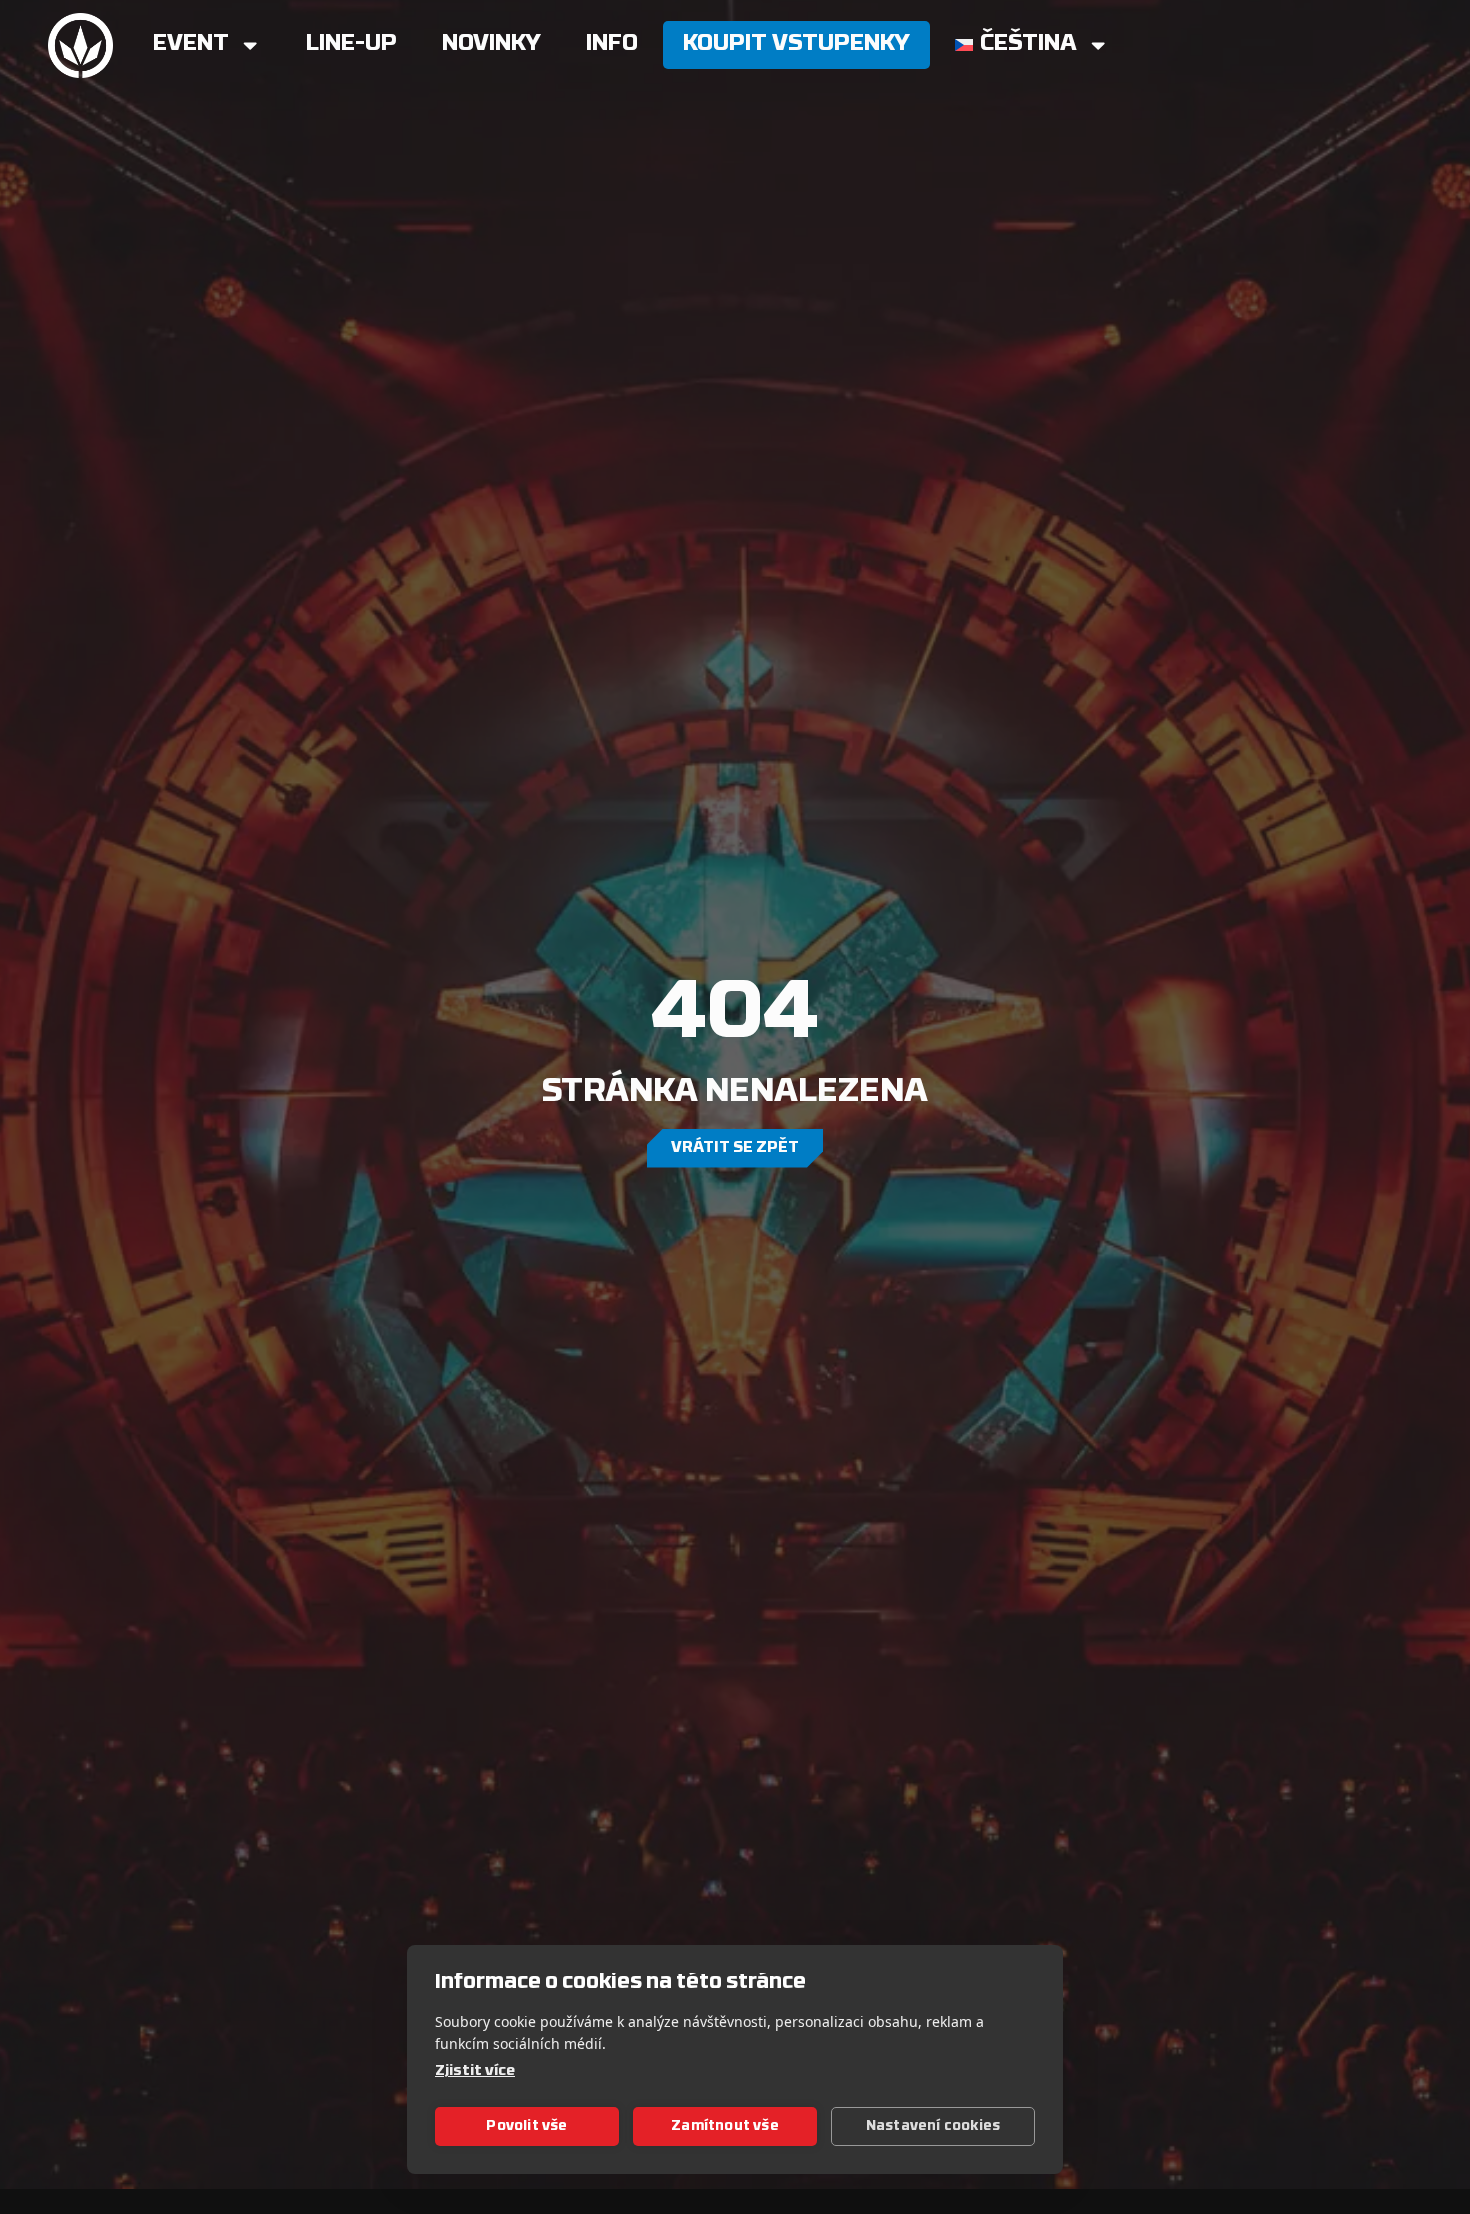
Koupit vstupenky (796, 44)
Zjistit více (475, 2071)
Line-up (351, 44)
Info (612, 44)
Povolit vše (526, 2126)
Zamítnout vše (725, 2126)
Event (191, 44)
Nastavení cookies (933, 2126)
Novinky (491, 44)
